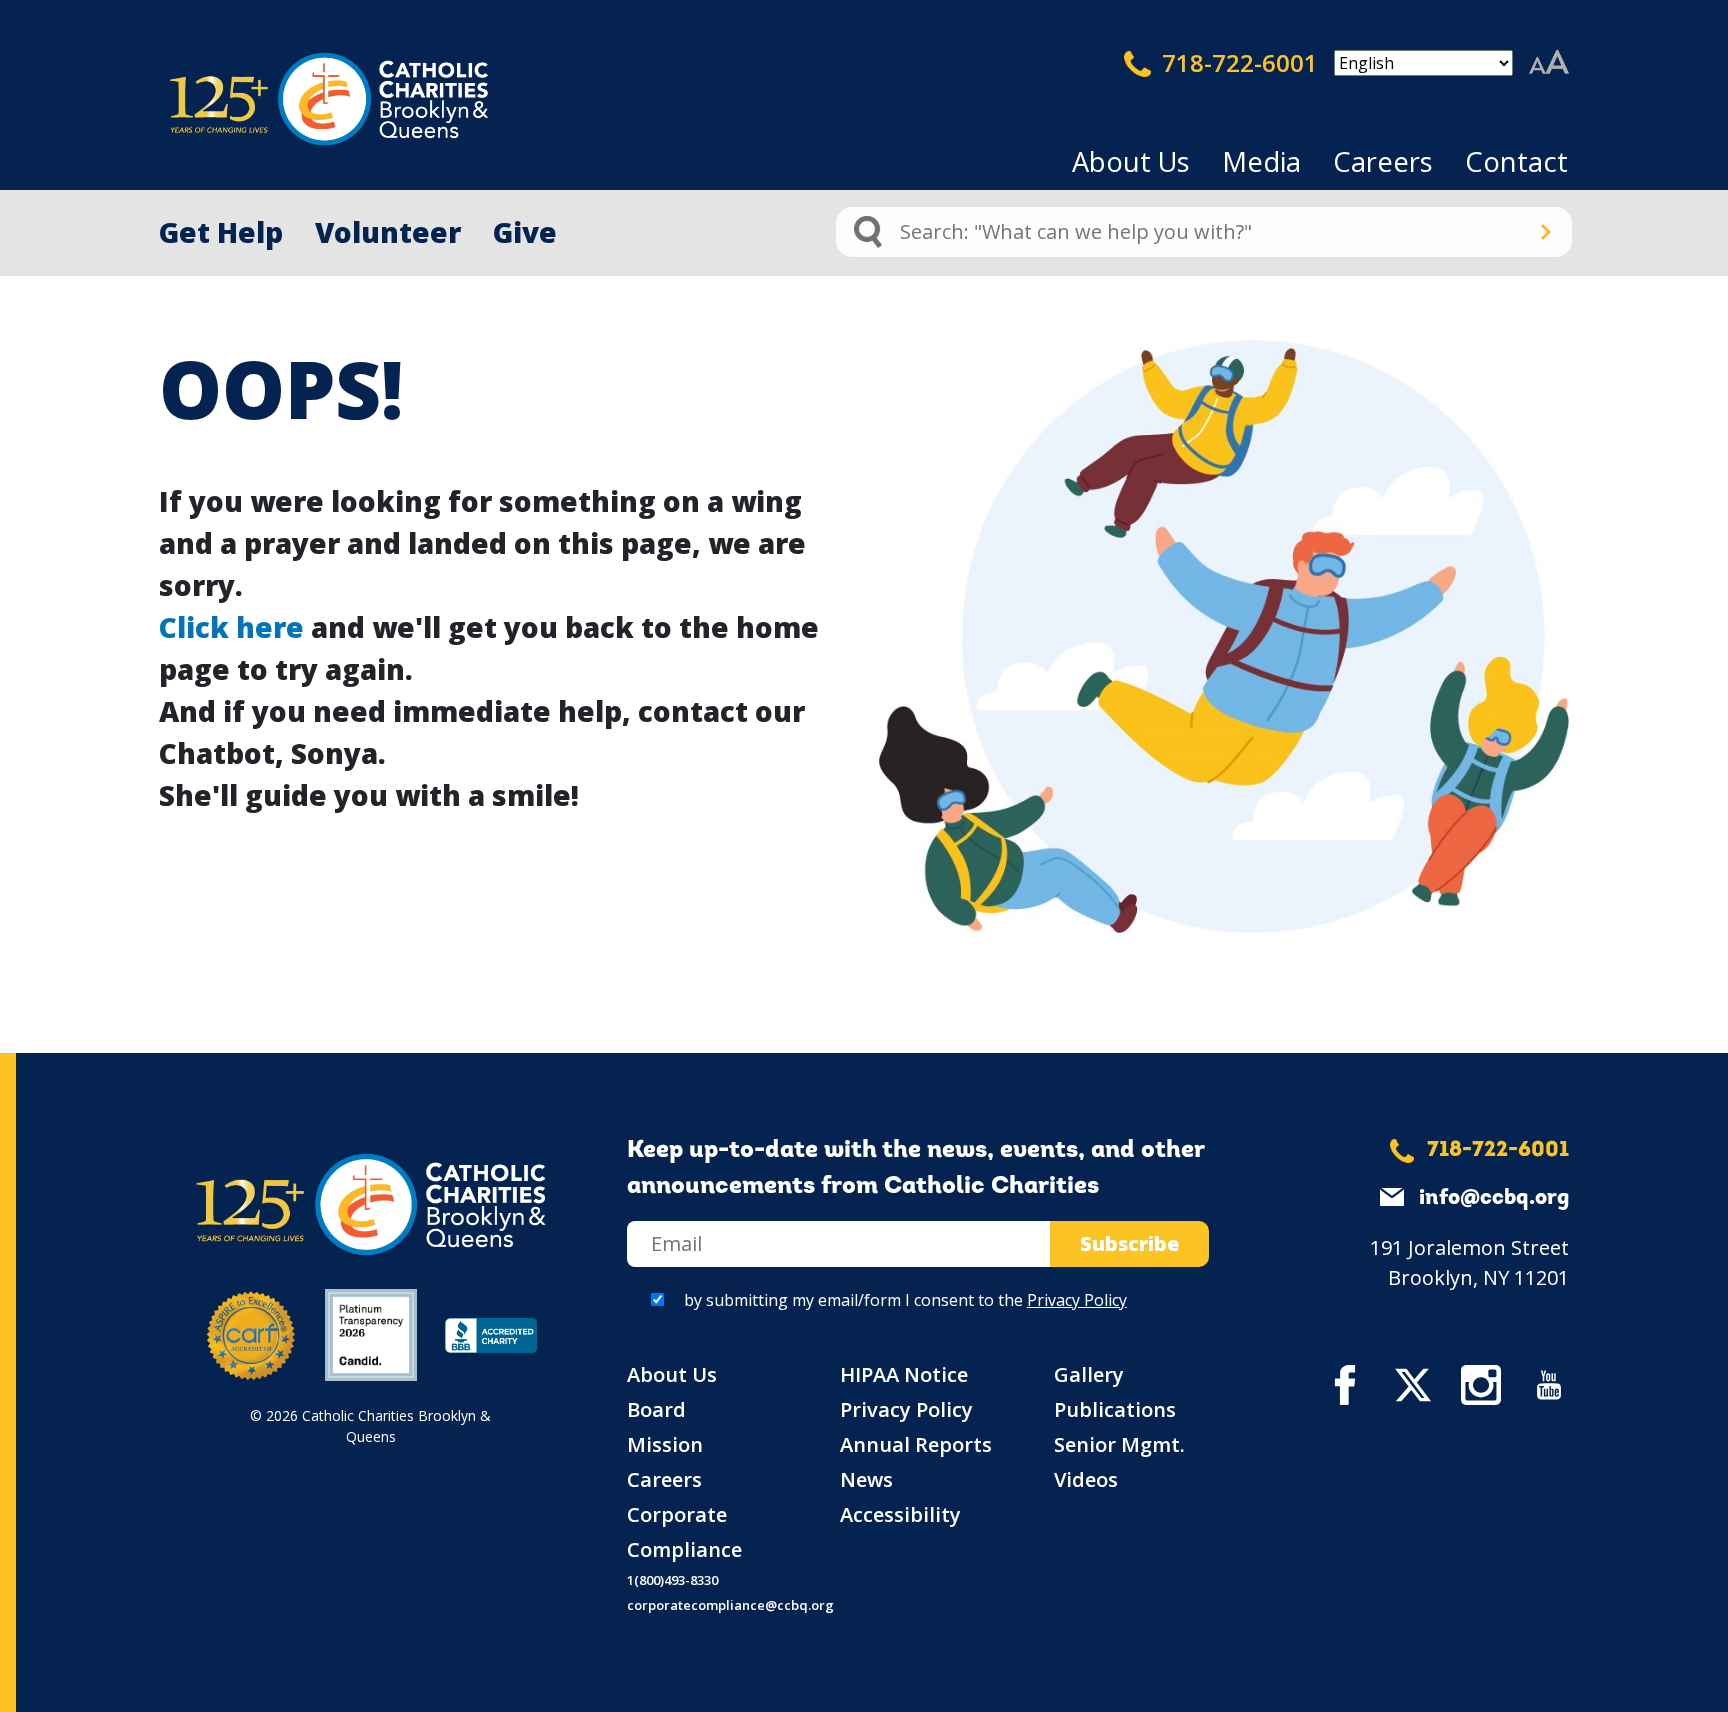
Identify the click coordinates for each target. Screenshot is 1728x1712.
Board (656, 1409)
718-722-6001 (1237, 62)
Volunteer (388, 232)
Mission (665, 1444)
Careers (1383, 161)
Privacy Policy (1077, 1300)
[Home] (294, 99)
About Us (1131, 161)
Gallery (1089, 1374)
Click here (231, 627)
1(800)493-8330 (672, 1580)
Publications (1115, 1409)
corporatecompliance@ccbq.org (730, 1605)
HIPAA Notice (904, 1374)
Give (525, 232)
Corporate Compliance (684, 1532)
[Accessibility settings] (1549, 63)
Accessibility (900, 1514)
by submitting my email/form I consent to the (905, 1300)
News (866, 1479)
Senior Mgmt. (1119, 1444)
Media (1261, 161)
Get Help (221, 232)
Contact (1516, 161)
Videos (1086, 1479)
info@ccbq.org (1494, 1198)
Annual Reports (916, 1444)
